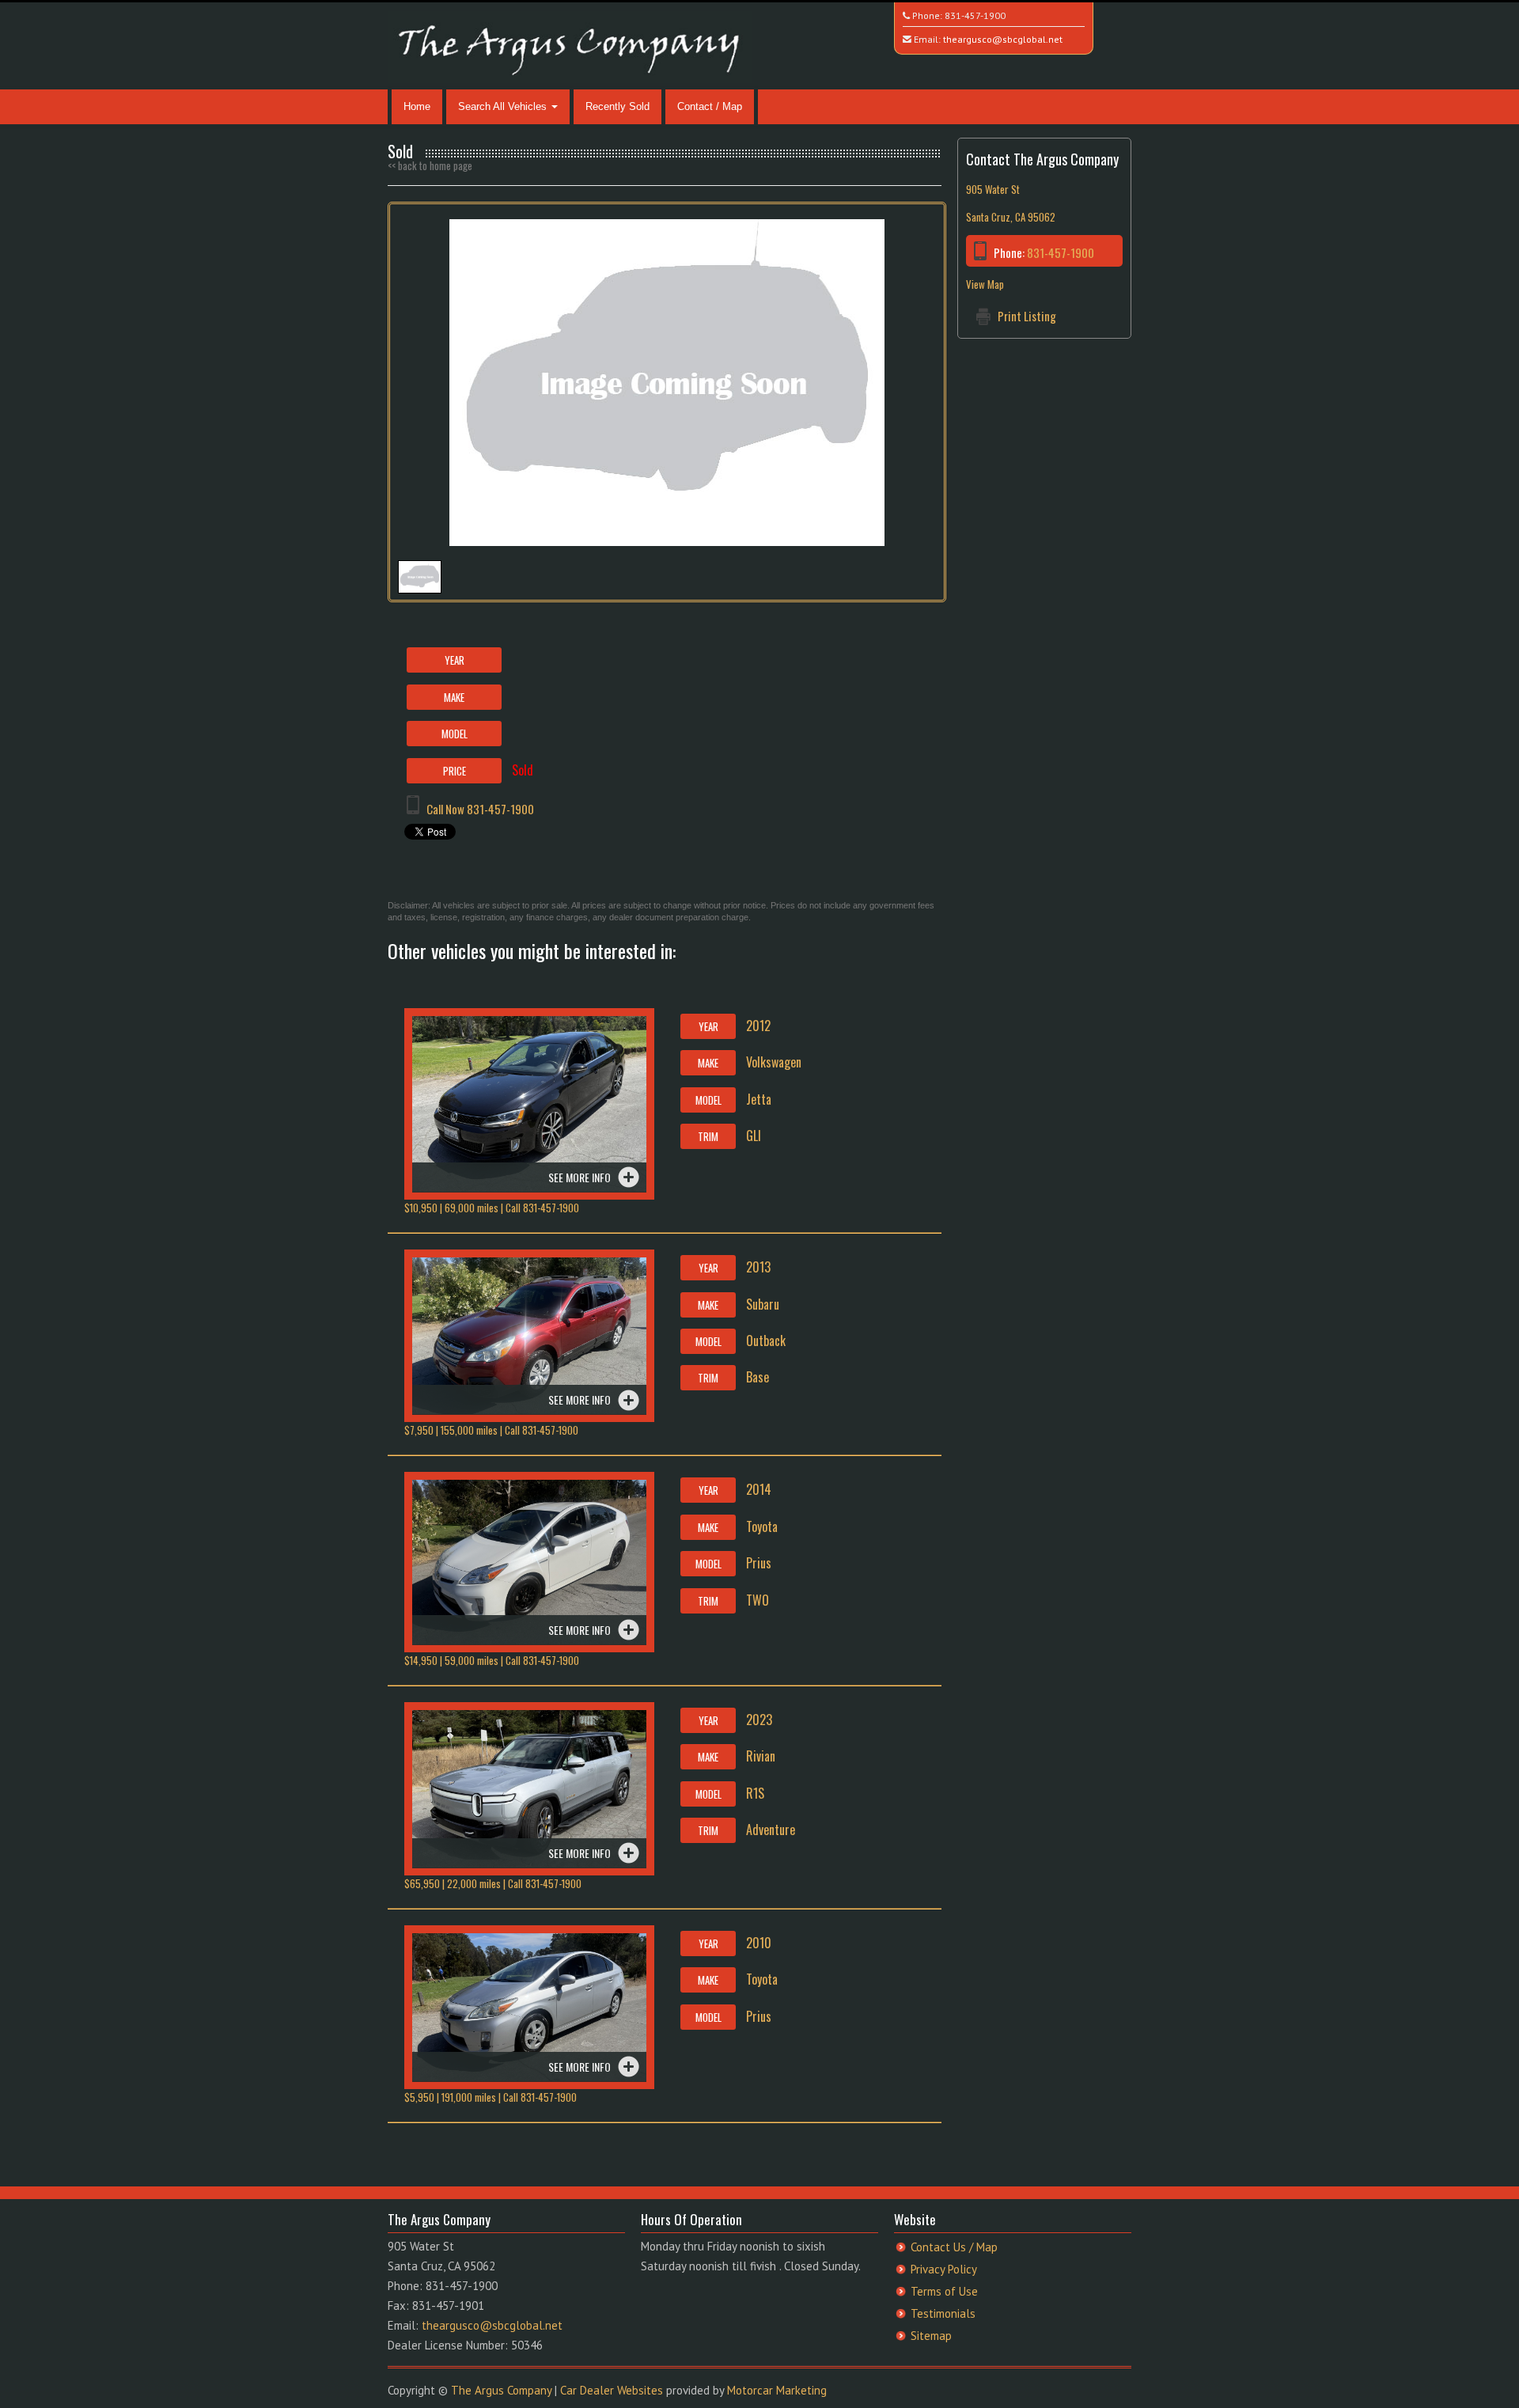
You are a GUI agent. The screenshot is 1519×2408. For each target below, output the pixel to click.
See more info (580, 1177)
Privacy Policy (944, 2269)
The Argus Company (501, 2390)
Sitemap (931, 2336)
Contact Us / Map (954, 2247)
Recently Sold (617, 106)
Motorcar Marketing (777, 2390)
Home (417, 106)
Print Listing (1027, 316)
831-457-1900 (975, 15)
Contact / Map (710, 106)
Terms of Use (944, 2291)
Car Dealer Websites (612, 2390)
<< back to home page (430, 165)
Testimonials (943, 2313)
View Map (985, 284)
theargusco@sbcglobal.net (1003, 39)
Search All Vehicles (504, 106)
